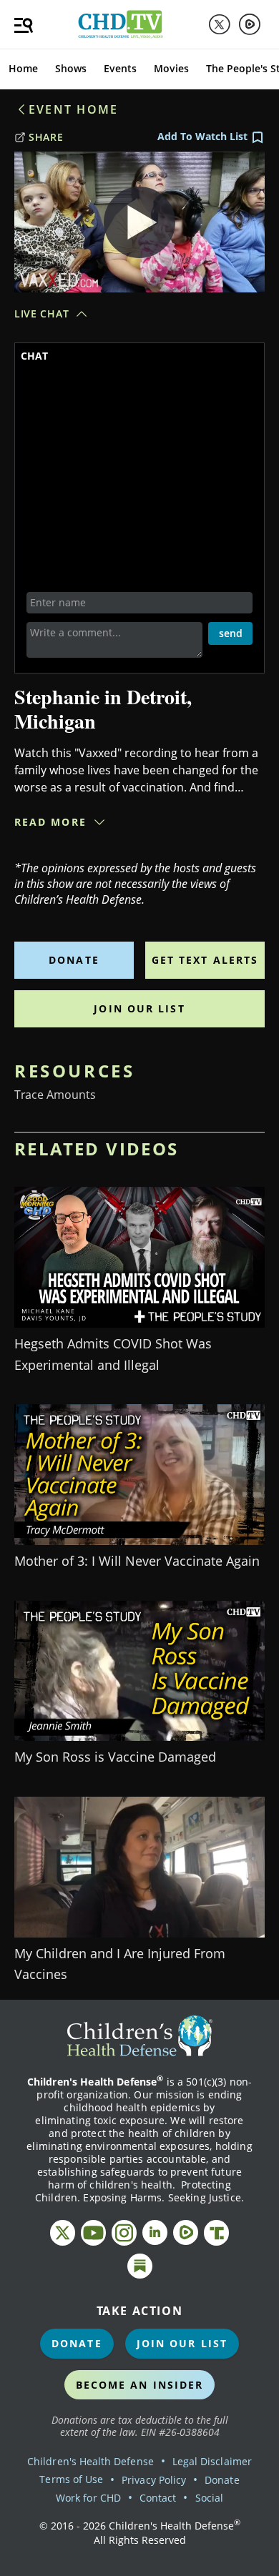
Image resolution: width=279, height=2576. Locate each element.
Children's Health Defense (90, 2461)
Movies (171, 68)
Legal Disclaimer (212, 2461)
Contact (158, 2498)
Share (46, 137)
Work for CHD (88, 2498)
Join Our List (139, 1008)
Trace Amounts (55, 1095)
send (231, 633)
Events (120, 68)
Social (209, 2498)
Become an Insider (140, 2385)
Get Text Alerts (205, 960)
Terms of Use (71, 2479)
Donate (74, 960)
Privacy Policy (154, 2480)
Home (23, 68)
